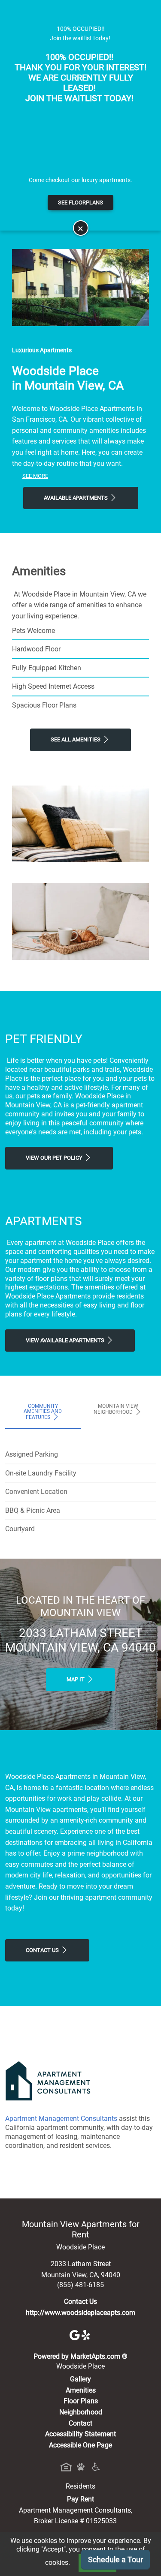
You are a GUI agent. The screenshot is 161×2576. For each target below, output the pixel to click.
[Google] (76, 2335)
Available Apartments (76, 498)
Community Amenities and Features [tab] (43, 1412)
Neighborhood (81, 2412)
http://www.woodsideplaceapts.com (80, 2313)
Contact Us (43, 1950)
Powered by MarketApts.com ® (80, 2356)
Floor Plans (81, 2401)
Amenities (81, 2390)
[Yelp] (87, 2335)
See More (35, 476)
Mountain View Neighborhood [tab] (116, 1409)
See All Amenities (76, 739)
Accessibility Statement (80, 2434)
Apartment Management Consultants (61, 2119)
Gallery (80, 2379)
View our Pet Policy (55, 1158)
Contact (80, 2423)
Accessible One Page (80, 2445)
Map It (76, 1679)
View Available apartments (66, 1340)
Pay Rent (80, 2499)
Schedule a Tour (115, 2560)
